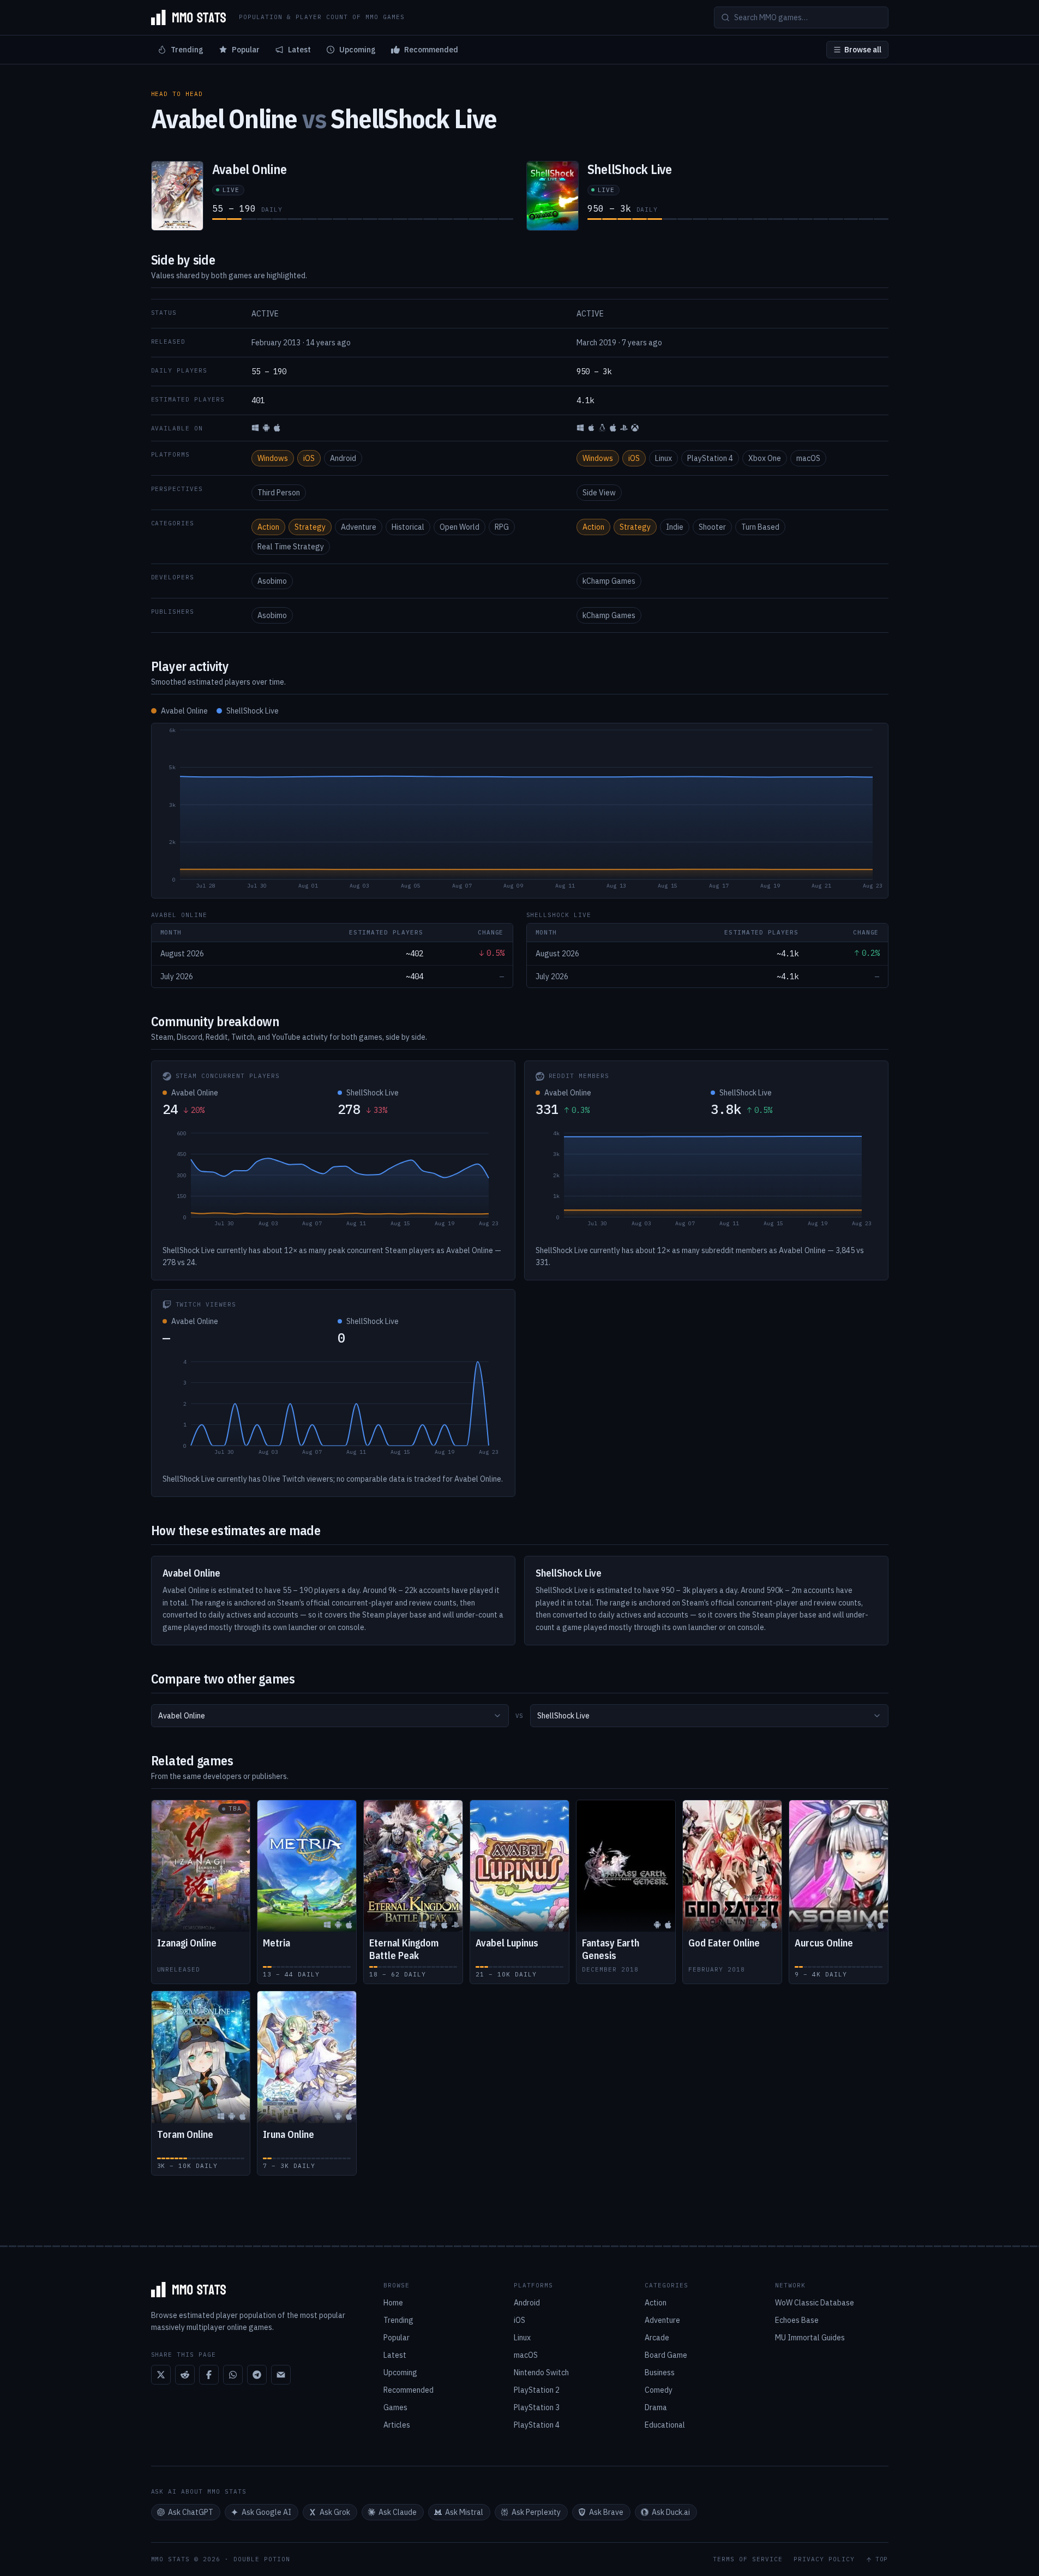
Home (393, 2303)
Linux (663, 458)
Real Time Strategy (291, 547)
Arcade (657, 2338)
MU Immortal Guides (810, 2338)
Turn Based (760, 527)
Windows (273, 458)
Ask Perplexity (536, 2512)
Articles (397, 2425)
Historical (408, 527)
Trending (187, 50)
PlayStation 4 (710, 458)
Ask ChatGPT (191, 2512)
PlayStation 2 (537, 2390)
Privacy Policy (824, 2559)
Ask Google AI (266, 2512)
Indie (675, 527)
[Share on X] (161, 2375)
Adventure (359, 527)
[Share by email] (281, 2375)
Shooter (712, 527)
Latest (299, 50)
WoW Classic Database (815, 2303)
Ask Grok (335, 2512)
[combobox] (330, 1716)
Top (882, 2559)
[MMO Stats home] (189, 17)
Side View (599, 493)
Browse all (863, 50)
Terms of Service (748, 2559)
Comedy (659, 2390)
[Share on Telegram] (257, 2375)
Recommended (431, 50)
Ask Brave (606, 2512)
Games (395, 2407)
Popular (246, 50)
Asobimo (272, 581)
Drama (656, 2407)
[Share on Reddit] (185, 2375)
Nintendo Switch (541, 2373)
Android (343, 458)
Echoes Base (797, 2320)
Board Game (666, 2355)
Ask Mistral (464, 2512)
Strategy (310, 527)
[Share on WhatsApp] (233, 2375)
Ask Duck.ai (671, 2512)
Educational (665, 2425)
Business (660, 2373)
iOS (309, 458)
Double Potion (262, 2559)
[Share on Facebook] (209, 2375)
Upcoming (358, 50)
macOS (808, 458)
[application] (520, 811)
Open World (460, 527)
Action (268, 527)
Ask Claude (398, 2512)
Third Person (279, 493)
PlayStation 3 (537, 2407)
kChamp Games (609, 581)
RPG (502, 527)
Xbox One (765, 458)
